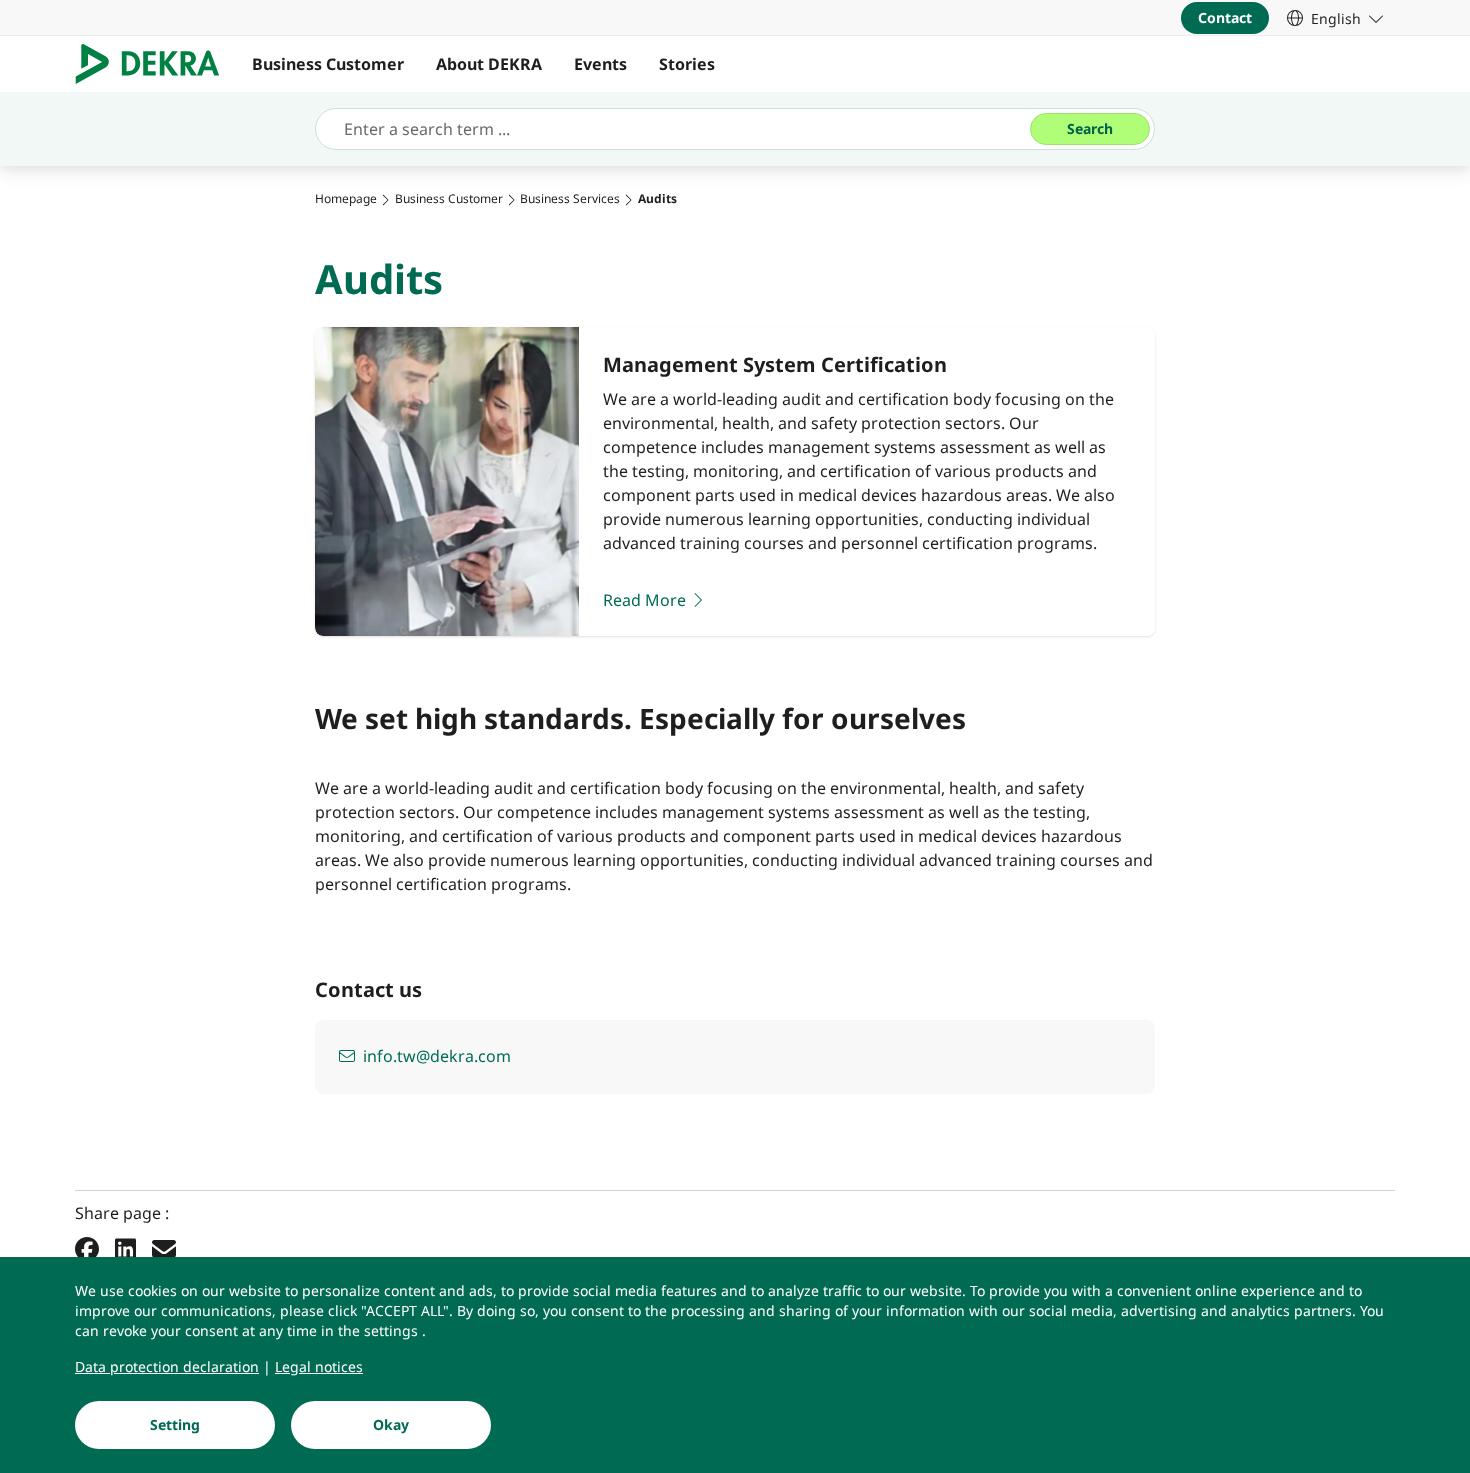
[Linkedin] (125, 1248)
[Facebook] (87, 1248)
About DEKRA (489, 64)
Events (600, 64)
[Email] (164, 1248)
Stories (687, 64)
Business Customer (328, 64)
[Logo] (155, 64)
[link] (1335, 18)
